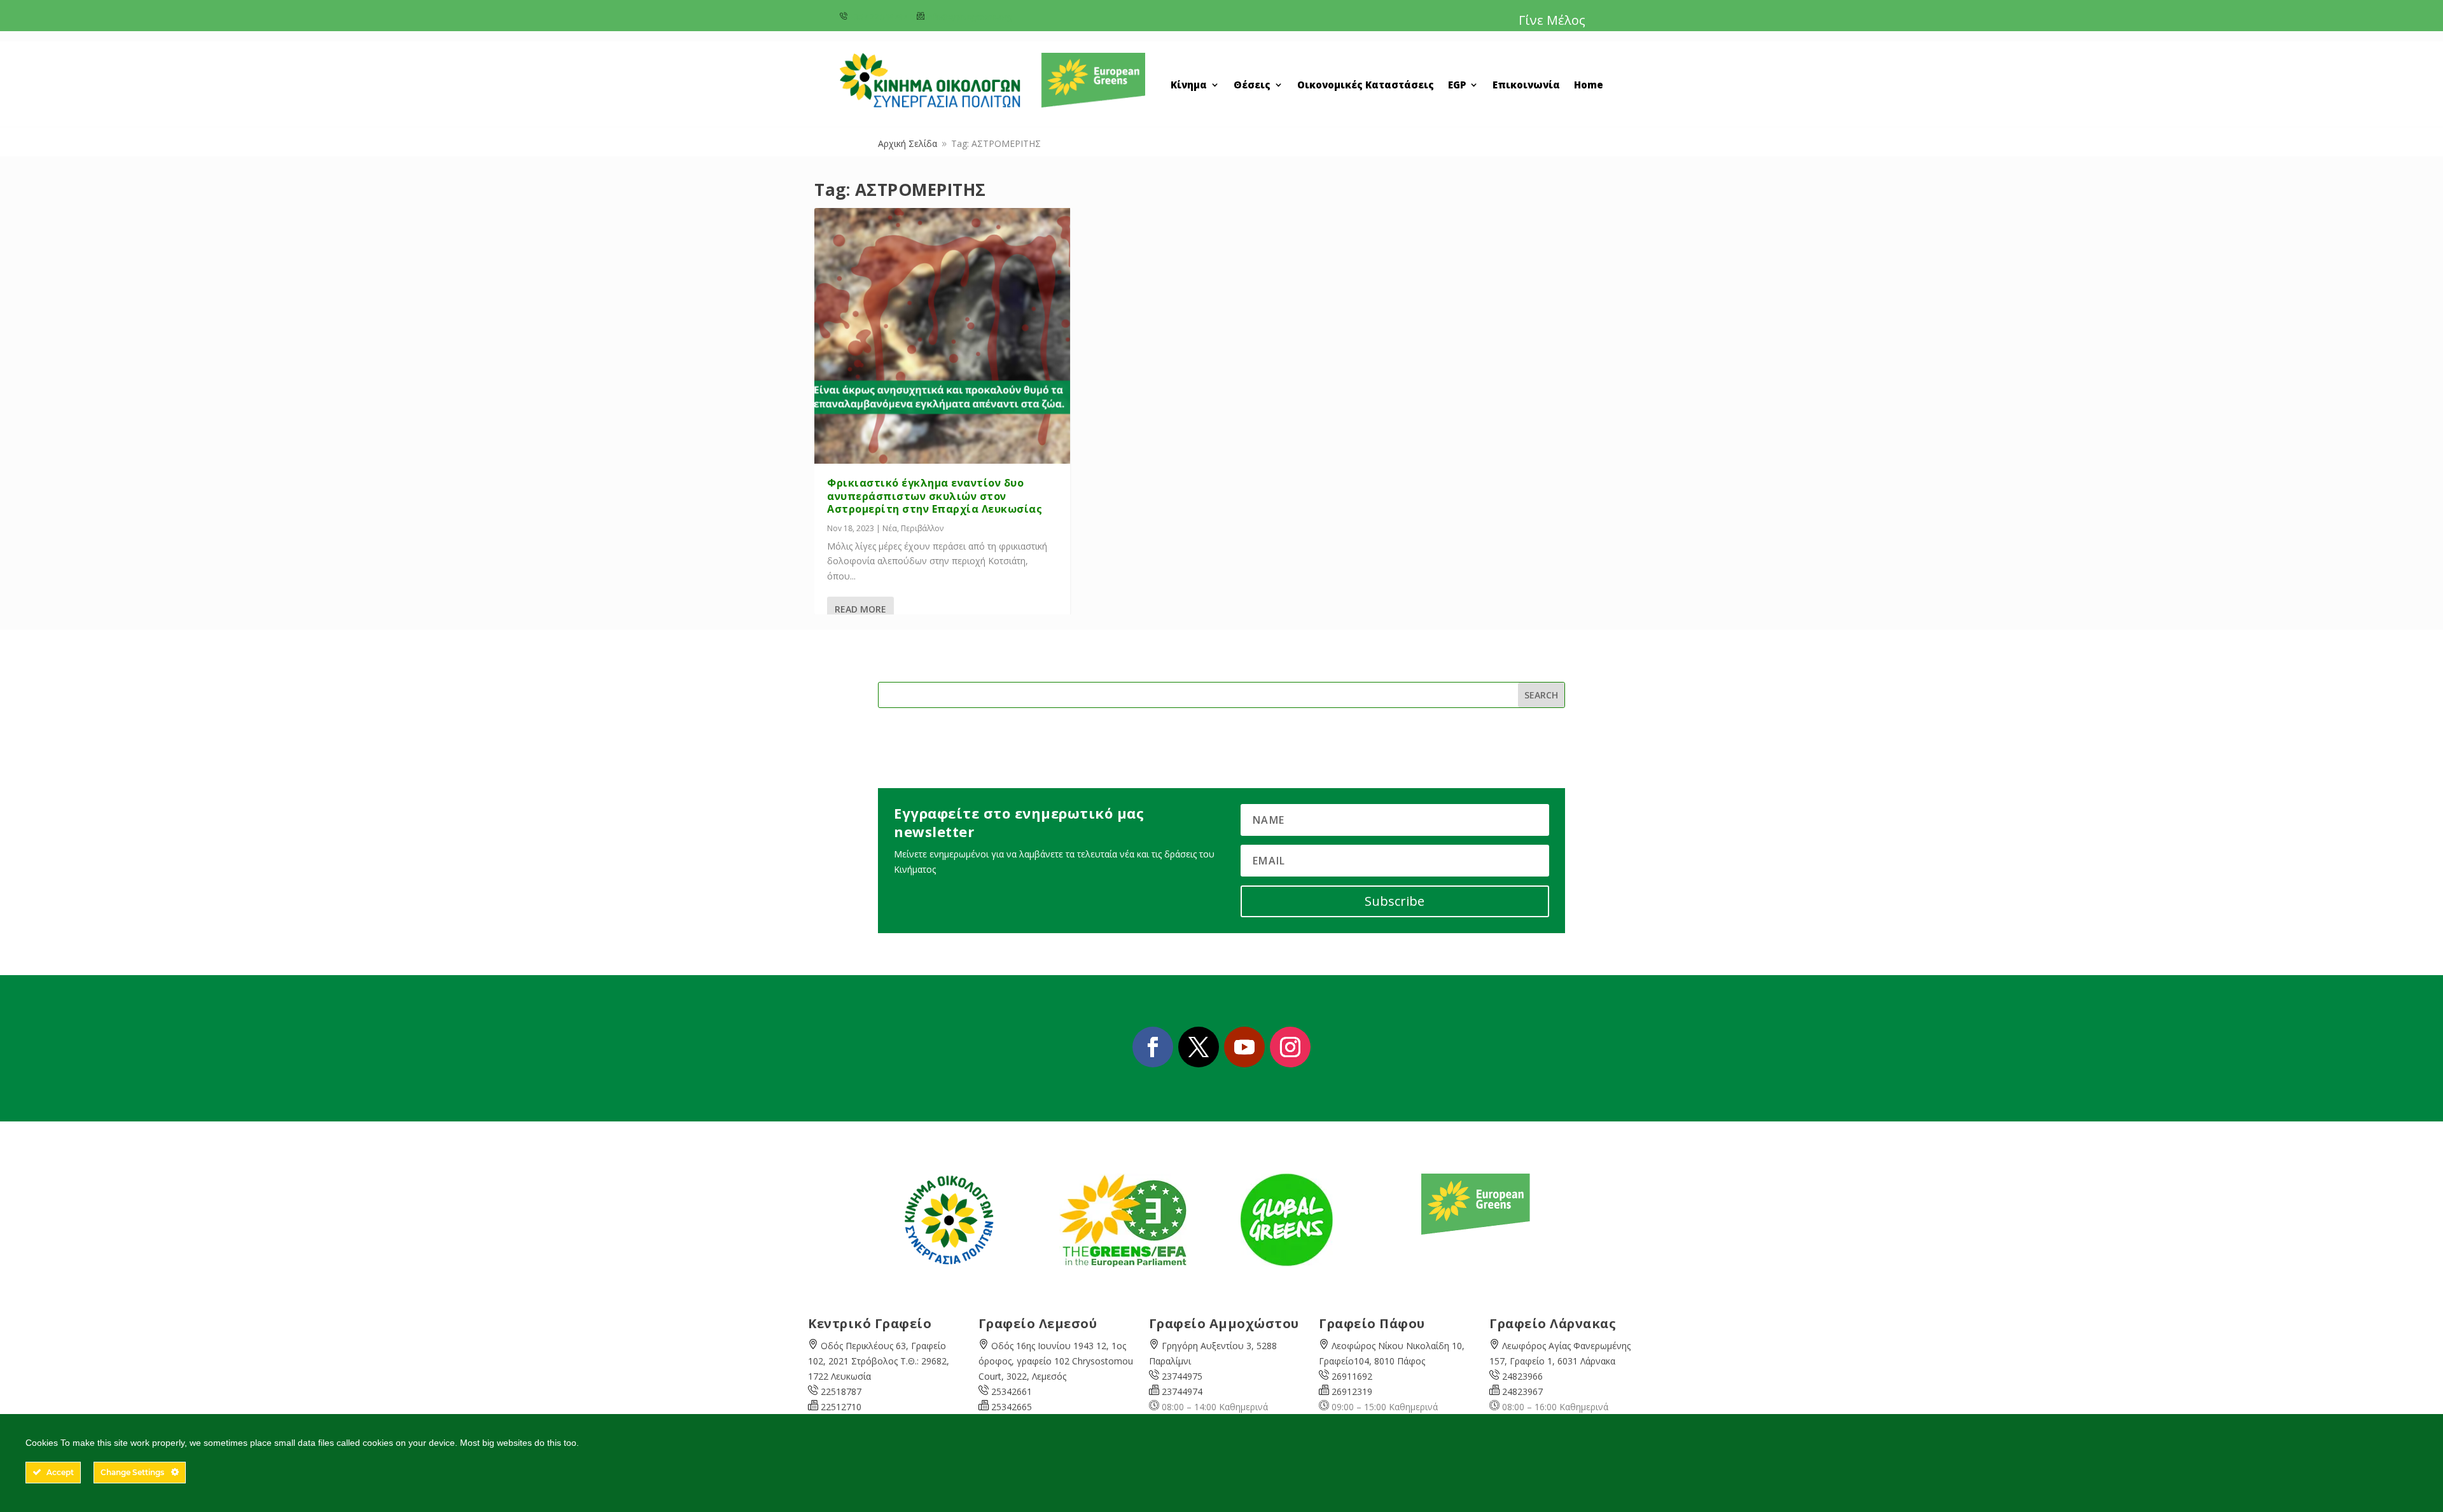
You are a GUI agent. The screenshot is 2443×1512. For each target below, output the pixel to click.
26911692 (1352, 1376)
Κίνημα (1189, 86)
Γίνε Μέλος (1552, 20)
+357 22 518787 (878, 17)
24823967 (1522, 1391)
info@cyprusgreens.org (969, 17)
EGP (1457, 86)
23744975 (1182, 1376)
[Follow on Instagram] (1290, 1047)
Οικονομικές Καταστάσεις (1366, 86)
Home (1589, 86)
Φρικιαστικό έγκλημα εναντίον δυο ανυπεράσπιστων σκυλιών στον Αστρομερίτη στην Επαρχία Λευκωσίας (935, 496)
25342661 (1012, 1391)
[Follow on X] (1199, 1047)
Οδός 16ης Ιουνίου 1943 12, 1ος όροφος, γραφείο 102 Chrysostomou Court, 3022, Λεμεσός (1056, 1361)
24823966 (1522, 1376)
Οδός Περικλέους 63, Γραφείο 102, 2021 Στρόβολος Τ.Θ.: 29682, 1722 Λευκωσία (879, 1361)
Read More (860, 609)
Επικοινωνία (1526, 86)
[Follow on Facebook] (1153, 1047)
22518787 (841, 1391)
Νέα (890, 528)
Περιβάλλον (922, 528)
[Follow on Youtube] (1244, 1047)
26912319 (1352, 1391)
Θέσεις (1252, 86)
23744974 (1182, 1391)
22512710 (841, 1407)
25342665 (1012, 1407)
